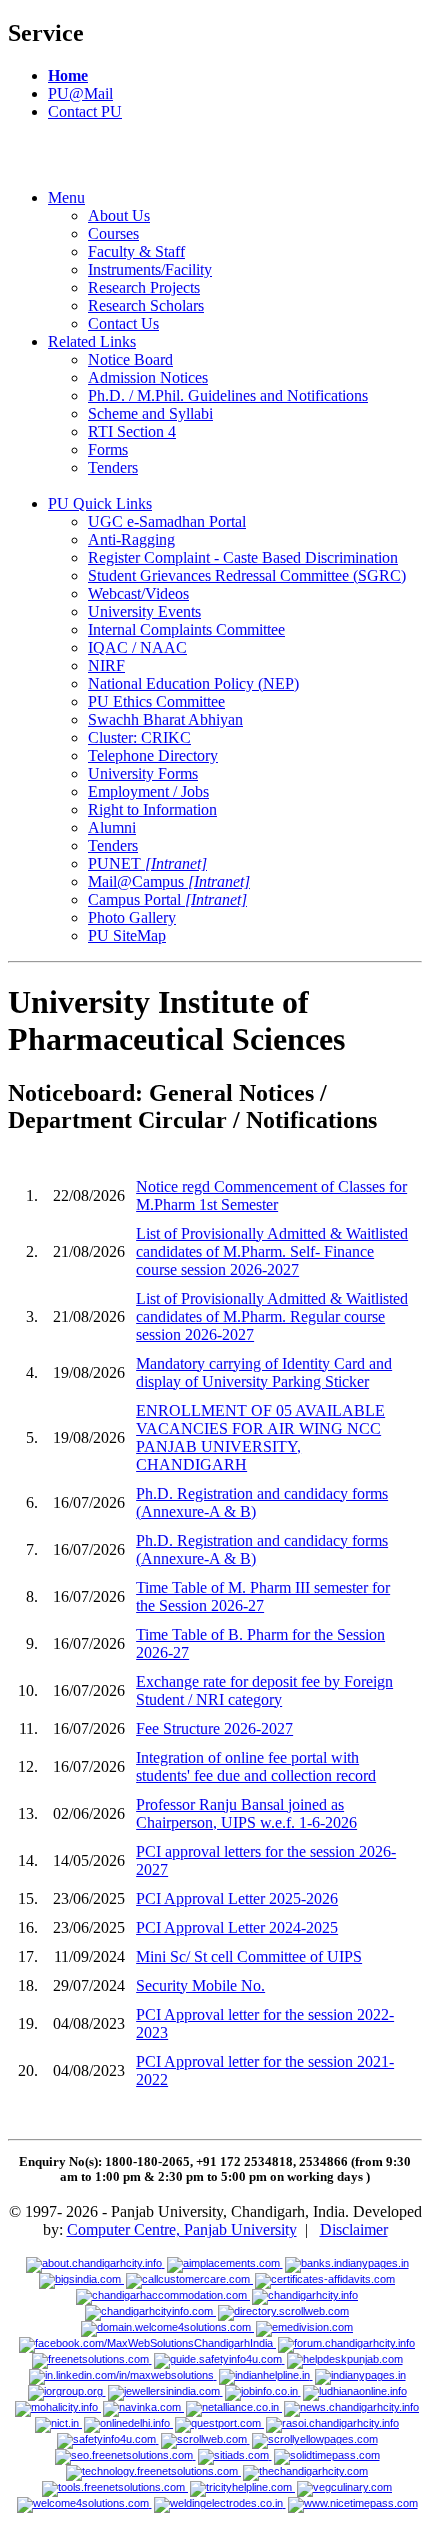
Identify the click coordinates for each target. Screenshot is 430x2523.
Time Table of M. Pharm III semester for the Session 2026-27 (263, 1596)
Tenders (113, 467)
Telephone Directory (153, 755)
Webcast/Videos (138, 593)
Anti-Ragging (131, 539)
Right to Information (152, 809)
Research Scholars (146, 305)
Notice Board (130, 359)
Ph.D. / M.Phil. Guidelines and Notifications (228, 395)
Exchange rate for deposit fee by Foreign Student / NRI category (264, 1690)
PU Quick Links (100, 503)
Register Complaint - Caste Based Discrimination (243, 557)
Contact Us (123, 323)
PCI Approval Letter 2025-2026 (237, 1898)
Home (68, 75)
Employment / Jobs (148, 791)
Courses (113, 233)
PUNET (147, 863)
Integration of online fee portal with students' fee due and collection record (256, 1766)
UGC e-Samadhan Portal (167, 521)
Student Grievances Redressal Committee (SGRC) (247, 575)
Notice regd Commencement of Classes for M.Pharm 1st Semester (271, 1195)
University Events (144, 611)
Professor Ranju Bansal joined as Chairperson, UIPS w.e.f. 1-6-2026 (246, 1813)
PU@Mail (80, 93)
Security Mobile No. (200, 1985)
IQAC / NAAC (137, 647)
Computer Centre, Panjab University (182, 2229)
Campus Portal (167, 899)
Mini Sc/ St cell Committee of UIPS (249, 1956)
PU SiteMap (127, 935)
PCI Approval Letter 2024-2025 (237, 1927)
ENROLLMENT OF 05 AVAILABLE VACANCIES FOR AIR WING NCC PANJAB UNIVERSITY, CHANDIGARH (260, 1437)
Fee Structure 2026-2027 (214, 1728)
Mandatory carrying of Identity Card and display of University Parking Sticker (264, 1372)
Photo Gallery (132, 917)
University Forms (143, 773)
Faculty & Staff (136, 251)
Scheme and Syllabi (150, 413)
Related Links (92, 341)
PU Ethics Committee (156, 701)
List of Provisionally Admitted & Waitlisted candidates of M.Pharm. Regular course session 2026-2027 (272, 1316)
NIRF (106, 665)
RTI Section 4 (132, 431)
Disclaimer (354, 2229)
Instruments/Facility (150, 269)
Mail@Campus (169, 881)
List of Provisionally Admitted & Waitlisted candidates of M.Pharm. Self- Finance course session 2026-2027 (272, 1251)
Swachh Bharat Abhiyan (165, 719)
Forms (108, 449)
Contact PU (85, 111)
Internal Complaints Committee (186, 629)
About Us (119, 215)
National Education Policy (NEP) (193, 683)
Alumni (112, 827)
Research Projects (144, 287)
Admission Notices (148, 377)
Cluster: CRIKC (139, 737)
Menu (66, 197)
